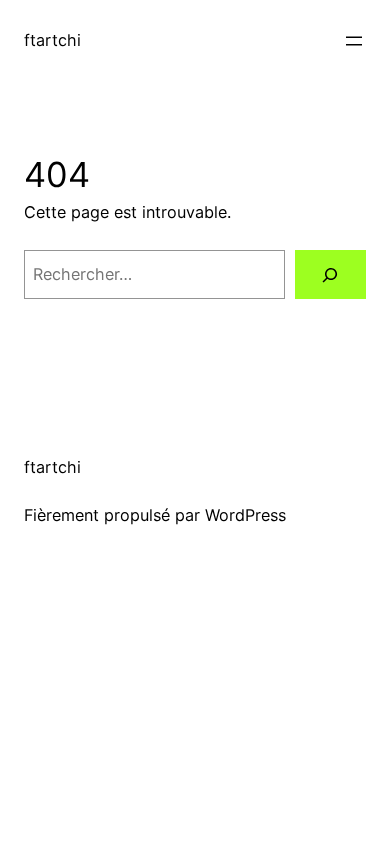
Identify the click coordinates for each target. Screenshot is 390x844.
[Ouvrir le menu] (354, 41)
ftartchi (52, 40)
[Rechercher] (330, 275)
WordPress (245, 515)
